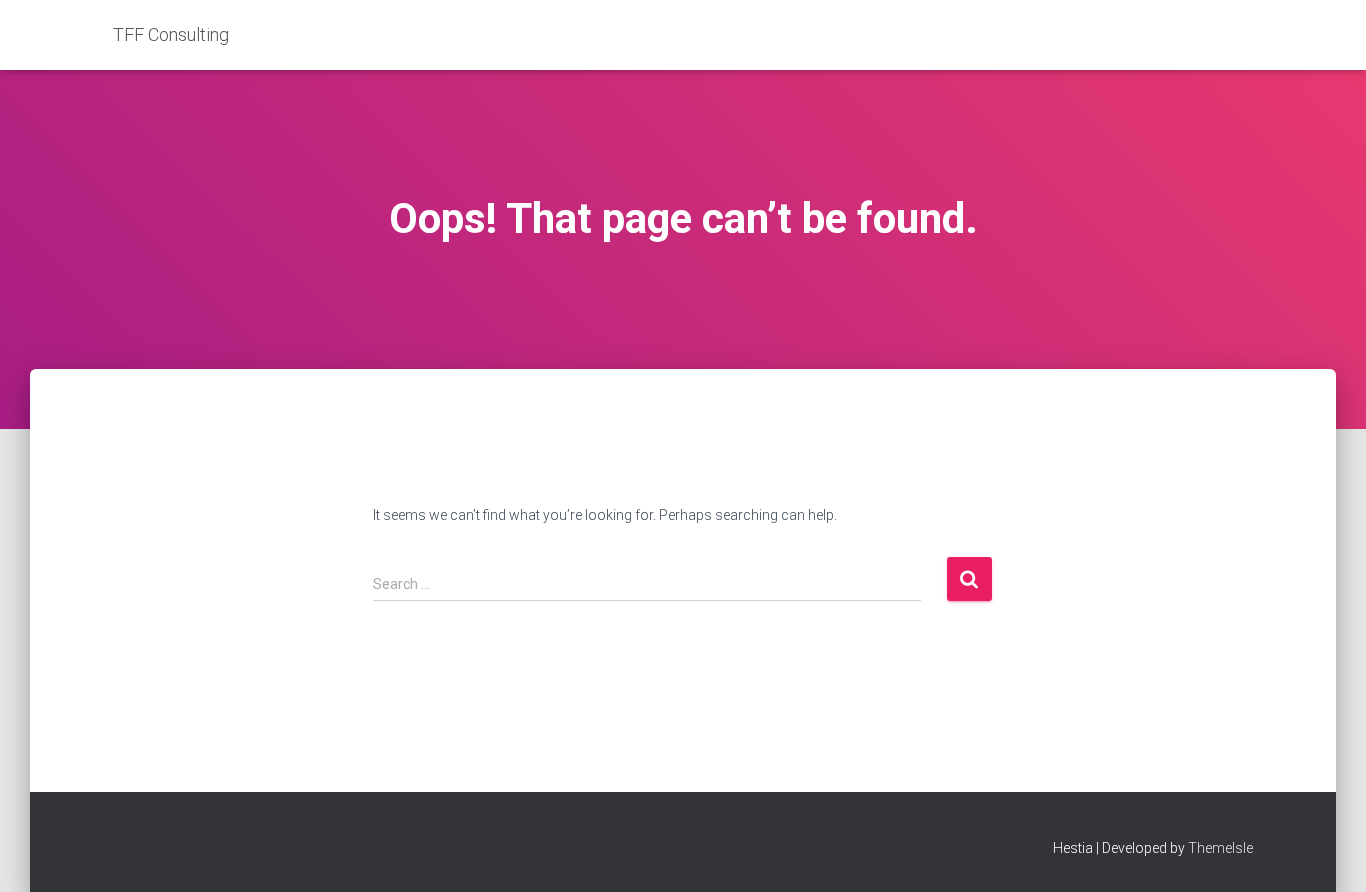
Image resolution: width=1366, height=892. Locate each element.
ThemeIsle (1220, 848)
